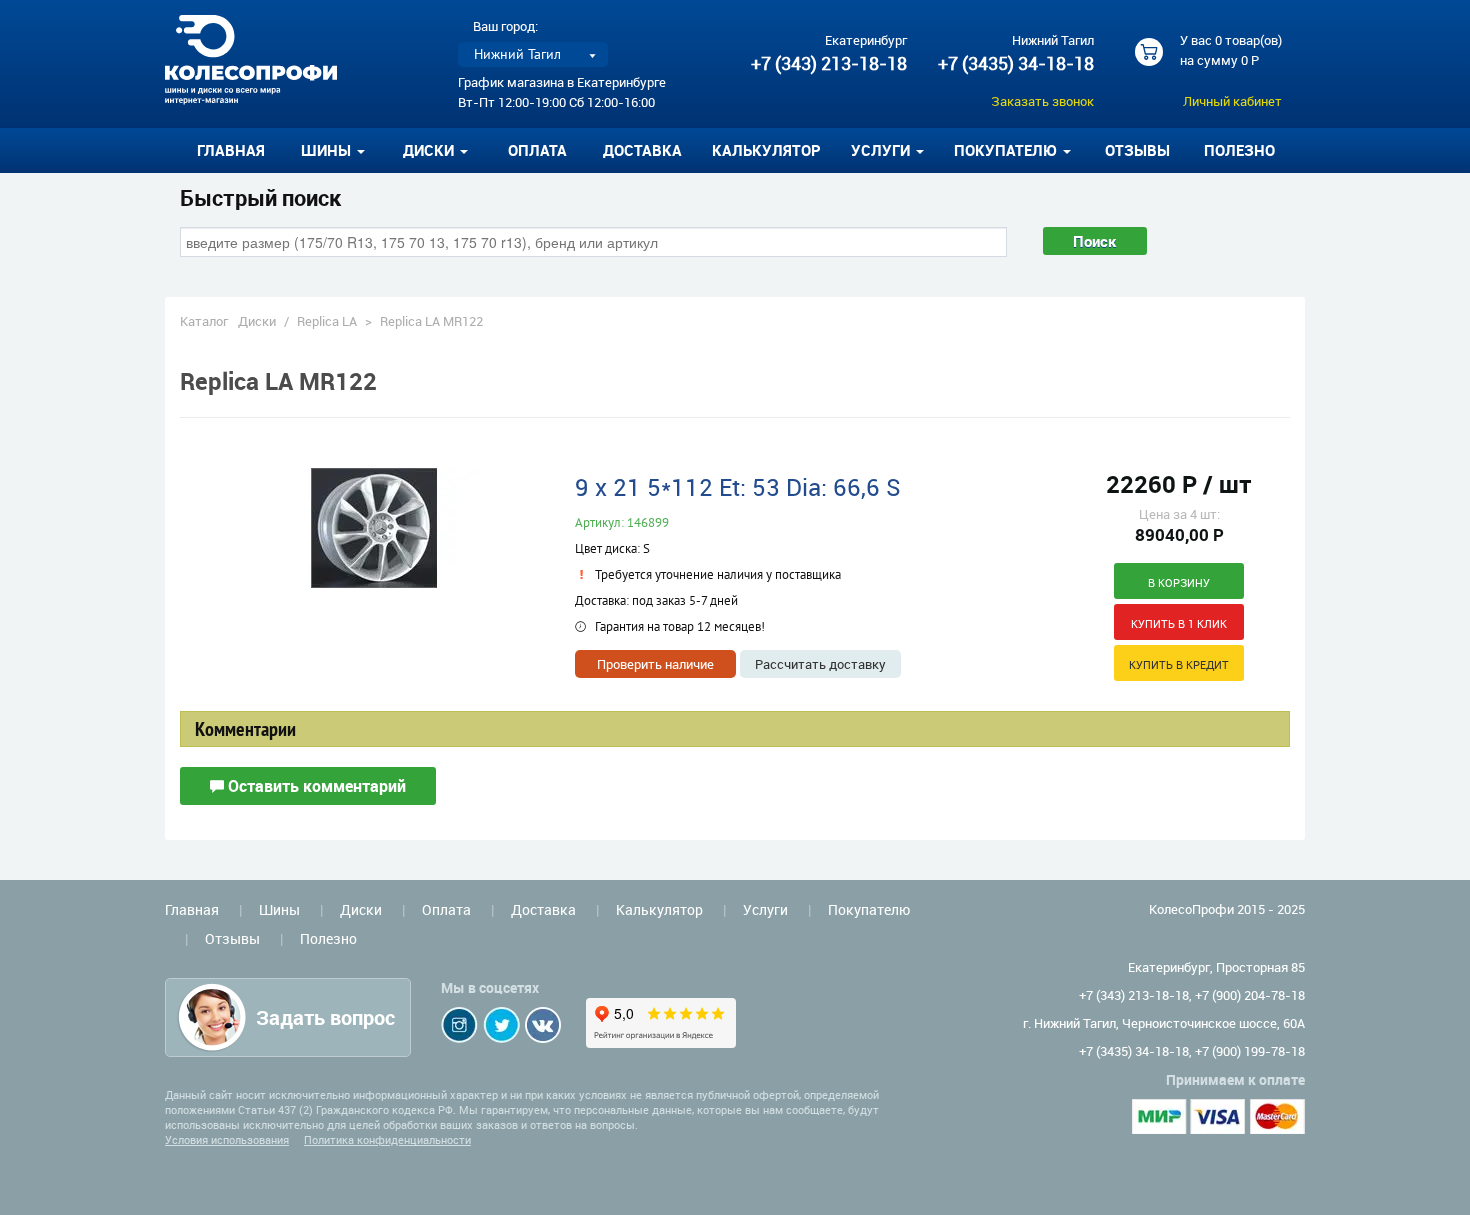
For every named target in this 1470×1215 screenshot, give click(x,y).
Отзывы (1137, 150)
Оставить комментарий (315, 786)
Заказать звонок (1042, 101)
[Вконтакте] (543, 1025)
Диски (257, 321)
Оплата (537, 150)
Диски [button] (430, 150)
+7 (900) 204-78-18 (1250, 995)
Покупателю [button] (1007, 150)
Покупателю (869, 909)
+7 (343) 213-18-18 (829, 63)
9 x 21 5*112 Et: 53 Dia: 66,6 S (738, 487)
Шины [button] (328, 150)
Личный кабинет (1232, 101)
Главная (231, 150)
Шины (279, 909)
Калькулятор (766, 150)
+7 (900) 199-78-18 (1250, 1051)
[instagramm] (459, 1025)
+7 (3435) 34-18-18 (1016, 63)
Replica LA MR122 (431, 321)
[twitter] (501, 1025)
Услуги (765, 909)
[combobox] (593, 242)
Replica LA (327, 321)
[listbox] (533, 54)
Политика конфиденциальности (387, 1139)
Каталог (204, 321)
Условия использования (227, 1139)
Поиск (1095, 241)
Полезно (1239, 150)
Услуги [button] (882, 150)
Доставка (642, 150)
